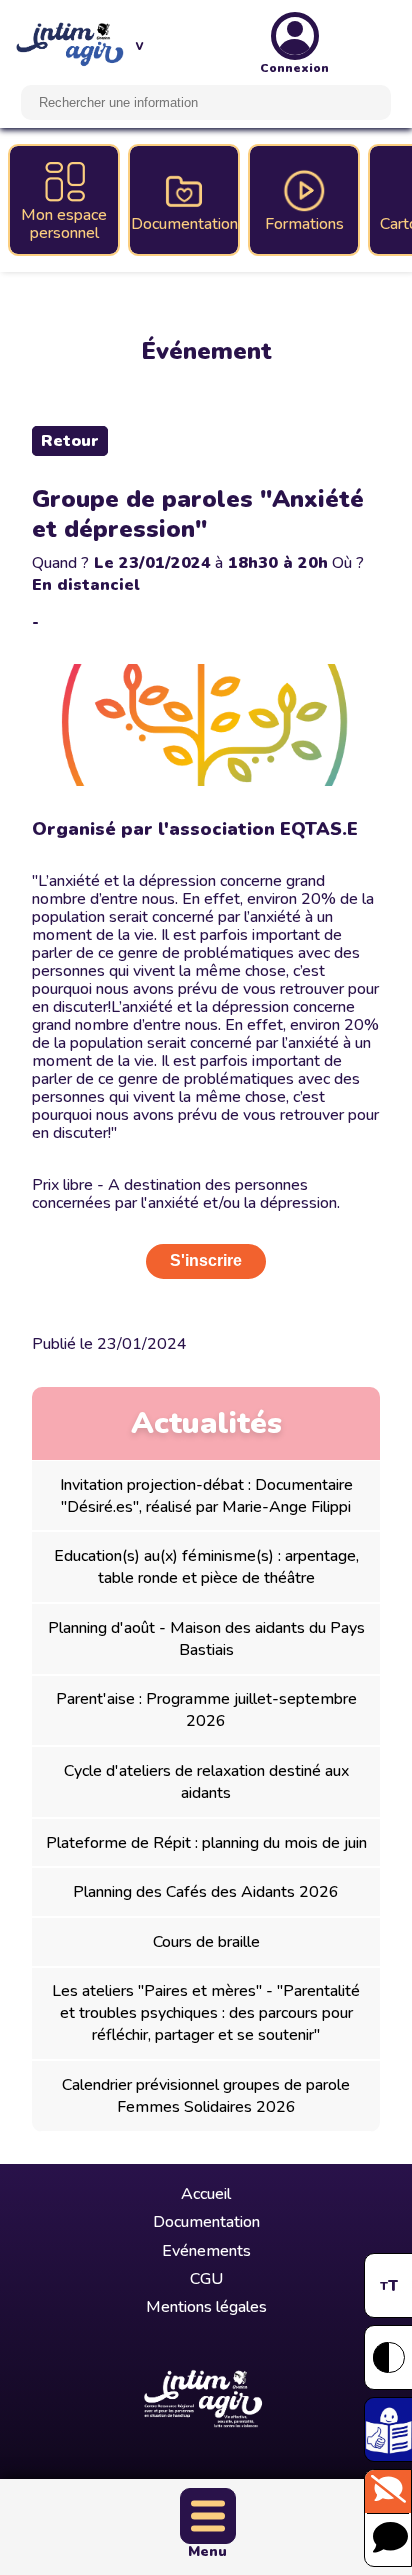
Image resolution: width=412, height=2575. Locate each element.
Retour (70, 441)
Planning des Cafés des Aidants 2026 (206, 1892)
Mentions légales (206, 2307)
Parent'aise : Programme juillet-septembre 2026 (206, 1710)
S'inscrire (206, 1260)
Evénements (206, 2251)
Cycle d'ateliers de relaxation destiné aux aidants (206, 1782)
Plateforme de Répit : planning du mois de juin (206, 1843)
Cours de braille (206, 1942)
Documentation (206, 2222)
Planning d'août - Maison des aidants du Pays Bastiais (206, 1639)
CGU (206, 2279)
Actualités (206, 1423)
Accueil (206, 2194)
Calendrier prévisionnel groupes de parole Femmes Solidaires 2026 (206, 2096)
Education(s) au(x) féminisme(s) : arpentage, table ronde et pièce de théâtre (206, 1567)
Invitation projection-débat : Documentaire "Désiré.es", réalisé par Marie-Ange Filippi (206, 1496)
